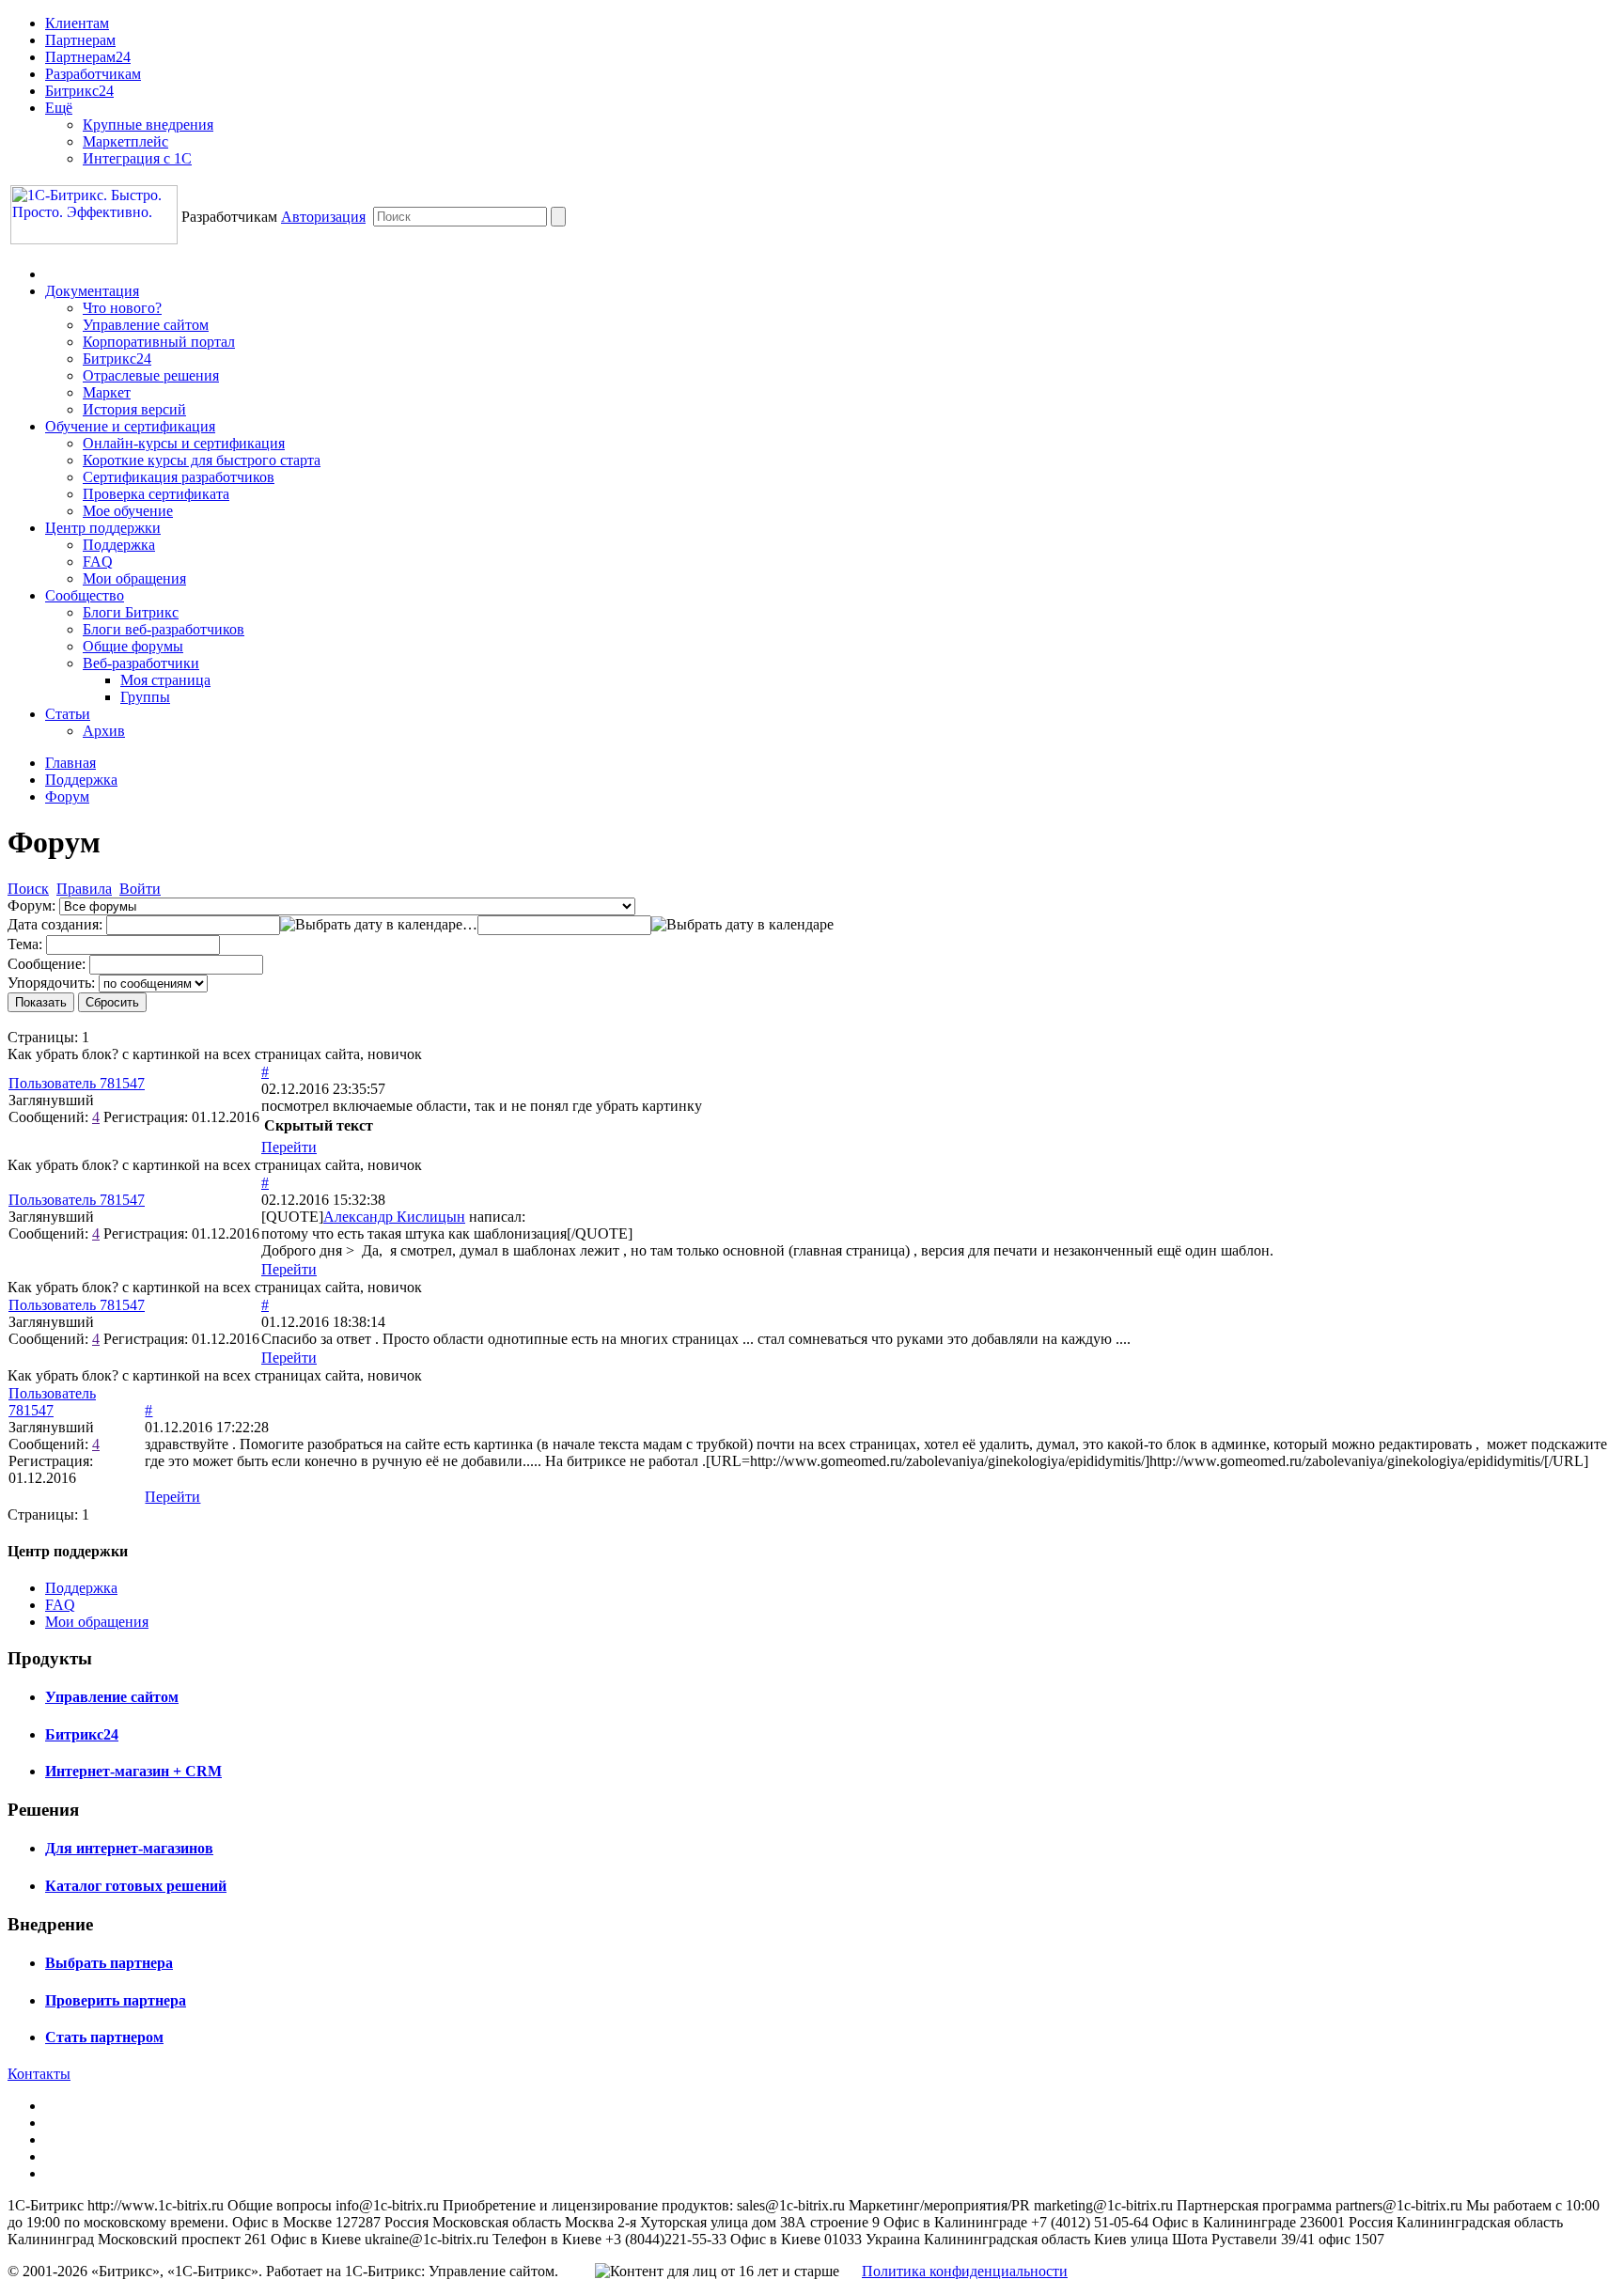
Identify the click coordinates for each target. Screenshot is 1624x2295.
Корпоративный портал (159, 342)
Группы (145, 697)
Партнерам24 (88, 57)
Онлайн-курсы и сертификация (184, 443)
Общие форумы (133, 646)
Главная (70, 763)
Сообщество (85, 595)
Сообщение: (47, 964)
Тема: (25, 944)
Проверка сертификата (156, 494)
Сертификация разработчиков (179, 477)
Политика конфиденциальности (965, 2271)
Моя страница (165, 680)
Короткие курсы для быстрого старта (202, 460)
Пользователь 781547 (77, 1083)
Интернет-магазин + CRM (133, 1771)
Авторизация (323, 217)
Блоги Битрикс (131, 612)
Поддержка (119, 545)
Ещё (59, 108)
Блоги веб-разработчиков (164, 629)
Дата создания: (55, 924)
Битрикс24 (79, 91)
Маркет (107, 392)
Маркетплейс (125, 141)
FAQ (98, 562)
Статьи (68, 714)
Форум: (31, 906)
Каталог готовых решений (136, 1886)
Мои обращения (134, 578)
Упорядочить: (51, 983)
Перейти (289, 1147)
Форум (67, 796)
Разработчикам (93, 74)
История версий (134, 409)
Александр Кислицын (394, 1217)
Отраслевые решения (151, 375)
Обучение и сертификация (130, 426)
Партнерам (80, 40)
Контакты (39, 2074)
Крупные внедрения (148, 125)
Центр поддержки (103, 528)
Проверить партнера (116, 2000)
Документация (92, 291)
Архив (104, 731)
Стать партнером (104, 2037)
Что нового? (122, 308)
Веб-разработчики (141, 663)
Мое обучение (128, 511)
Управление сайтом (146, 325)
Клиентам (77, 23)
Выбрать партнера (109, 1963)
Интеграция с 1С (137, 158)
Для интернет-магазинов (129, 1848)
